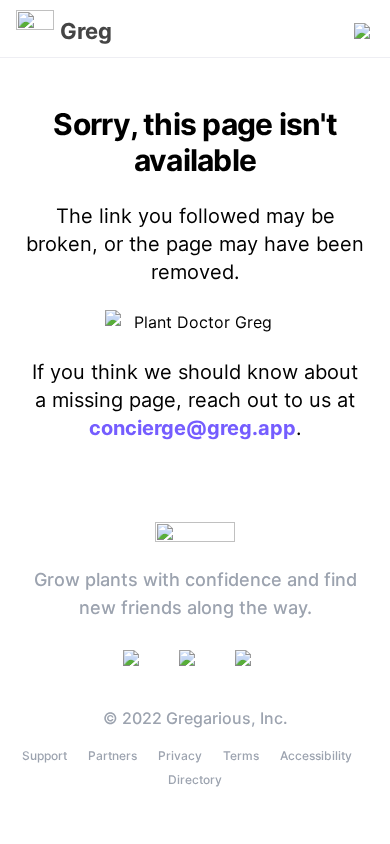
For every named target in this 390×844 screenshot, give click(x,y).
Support (44, 755)
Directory (195, 779)
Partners (112, 755)
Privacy (180, 755)
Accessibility (316, 755)
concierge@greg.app (192, 428)
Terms (241, 755)
